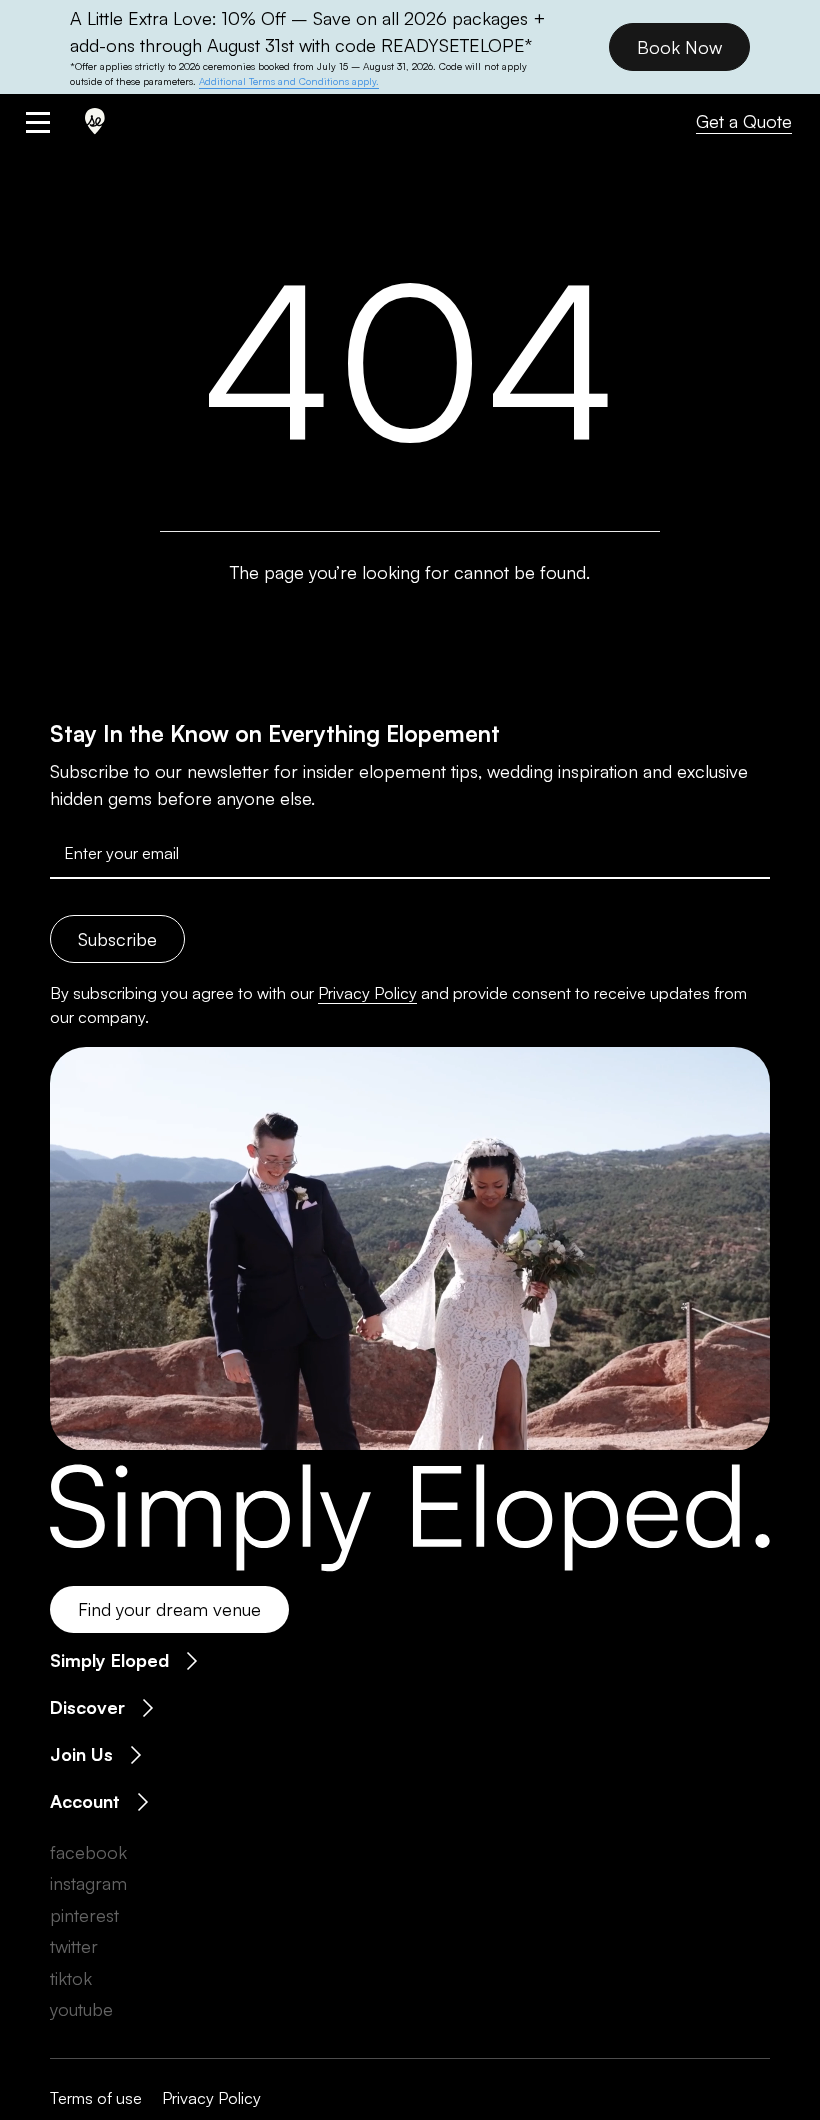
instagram (88, 1883)
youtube (81, 2009)
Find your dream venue (169, 1609)
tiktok (71, 1978)
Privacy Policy (367, 993)
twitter (74, 1946)
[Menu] (58, 121)
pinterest (84, 1915)
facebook (88, 1852)
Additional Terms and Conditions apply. (289, 81)
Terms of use (96, 2098)
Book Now (679, 47)
